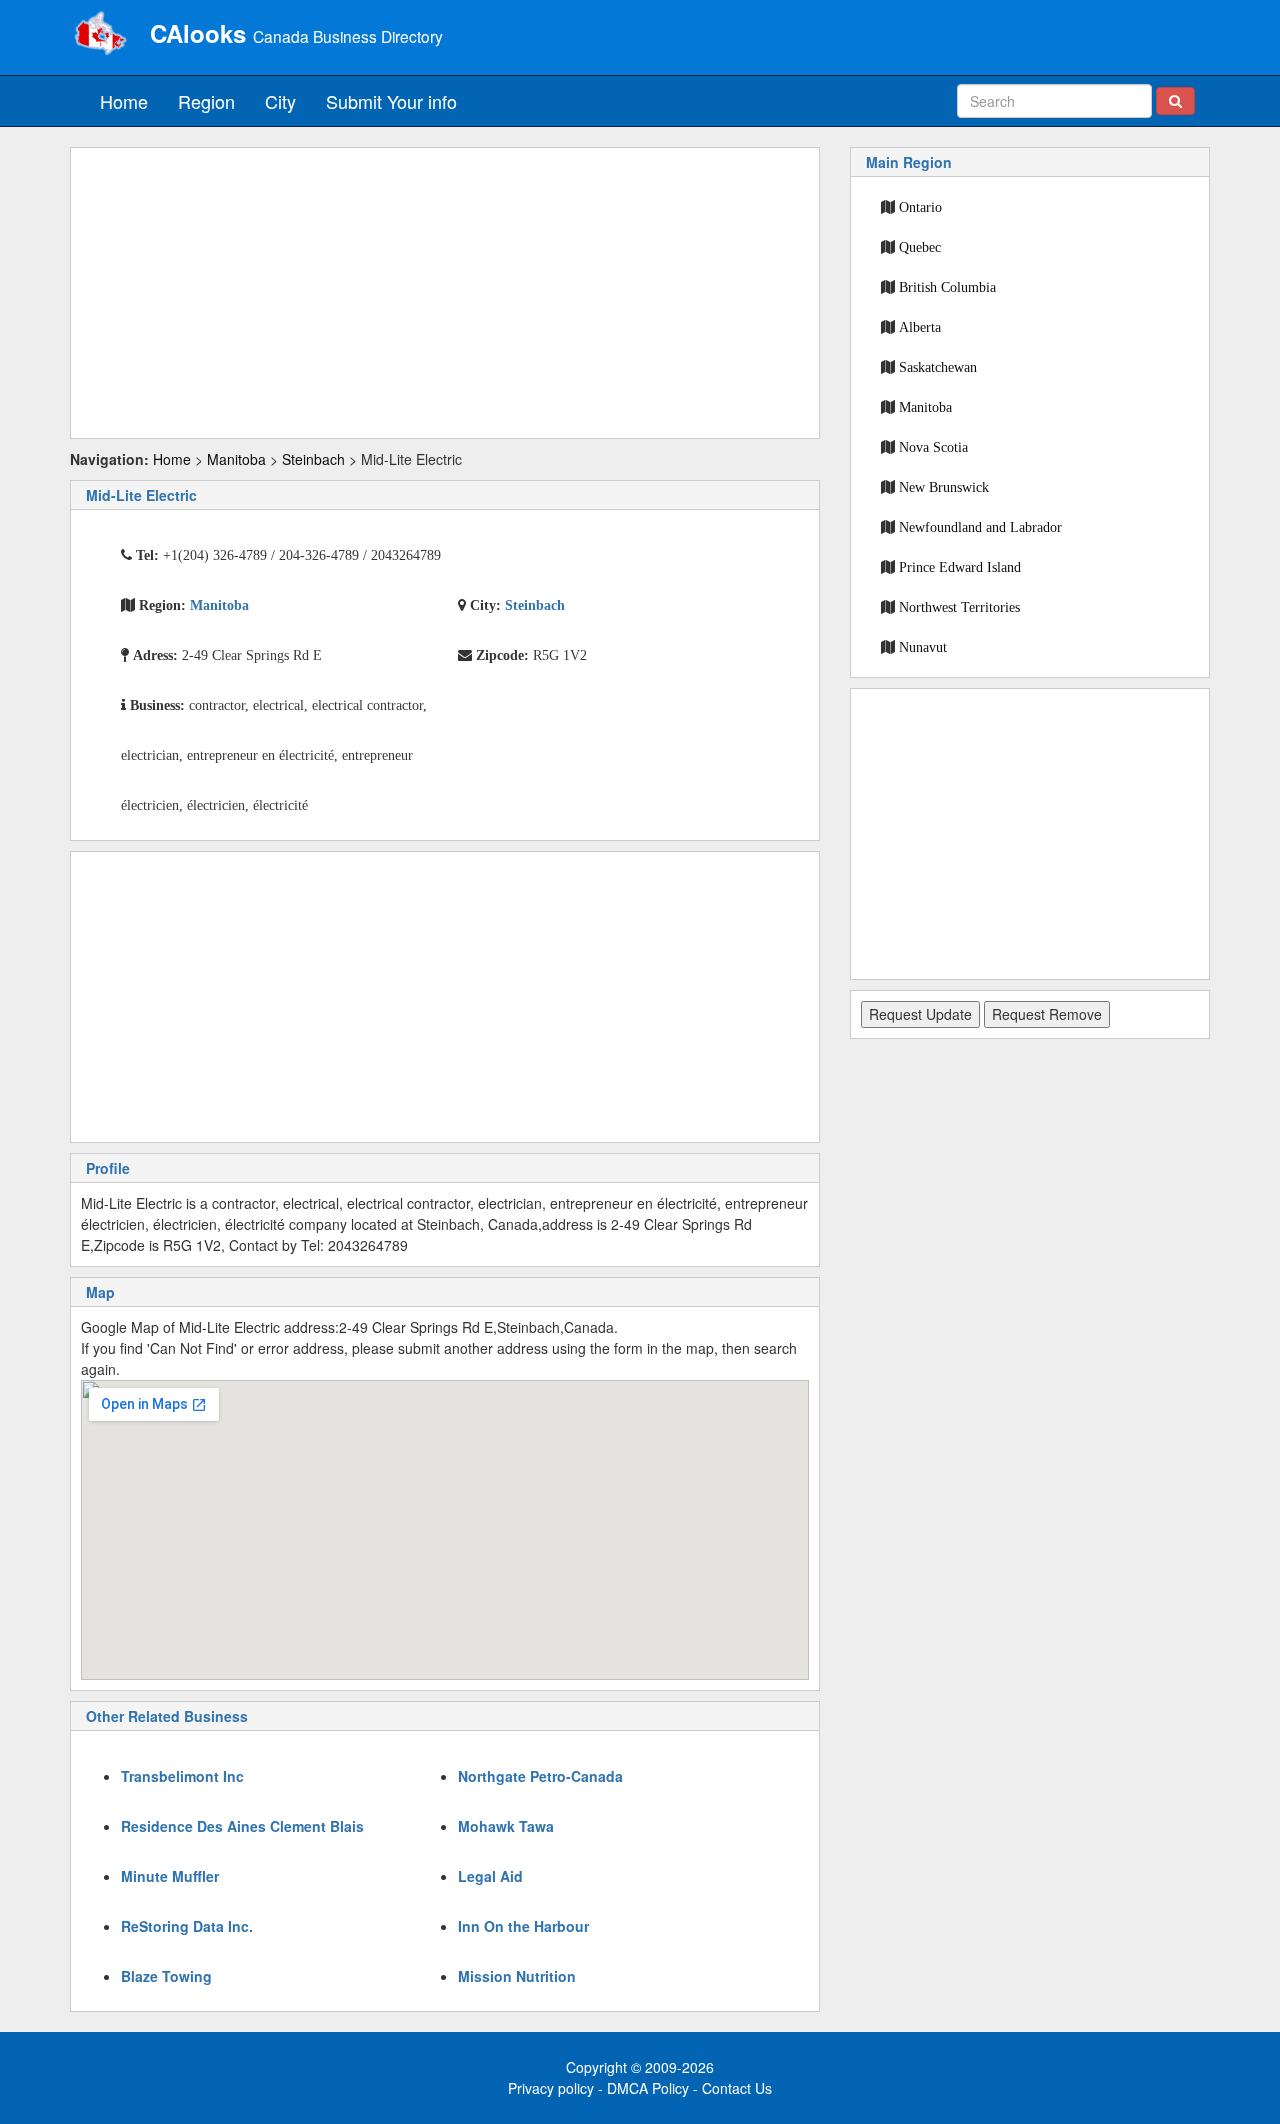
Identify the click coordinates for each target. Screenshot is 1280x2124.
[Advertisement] (445, 293)
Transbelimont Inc (182, 1776)
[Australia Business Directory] (100, 35)
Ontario (920, 207)
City (280, 101)
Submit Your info (391, 101)
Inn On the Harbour (523, 1926)
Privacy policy (551, 2088)
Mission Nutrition (517, 1976)
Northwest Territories (959, 607)
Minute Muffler (170, 1876)
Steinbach (313, 459)
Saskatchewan (938, 367)
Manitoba (236, 459)
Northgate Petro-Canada (540, 1776)
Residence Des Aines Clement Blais (242, 1826)
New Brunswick (944, 487)
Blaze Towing (166, 1976)
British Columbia (947, 287)
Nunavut (923, 647)
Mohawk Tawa (506, 1826)
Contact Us (737, 2088)
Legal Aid (490, 1876)
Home (124, 101)
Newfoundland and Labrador (980, 527)
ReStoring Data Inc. (187, 1926)
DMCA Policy (648, 2088)
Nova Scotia (933, 447)
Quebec (920, 247)
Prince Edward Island (960, 567)
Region (206, 101)
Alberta (920, 327)
